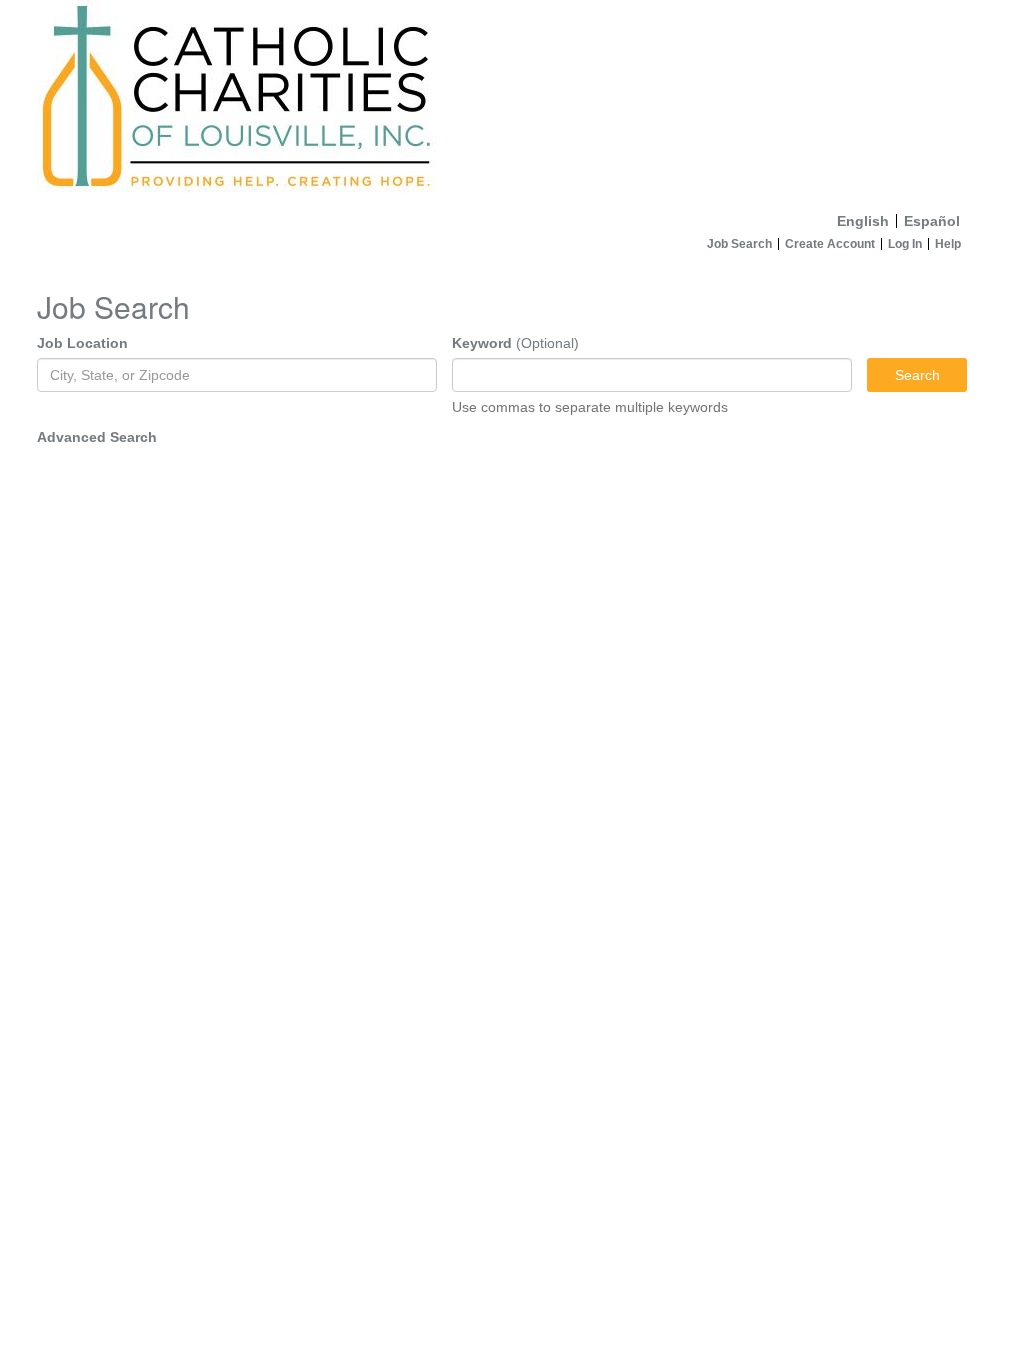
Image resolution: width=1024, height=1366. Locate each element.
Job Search (739, 244)
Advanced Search (97, 437)
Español (932, 221)
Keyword (482, 343)
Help (948, 244)
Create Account (830, 244)
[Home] (512, 102)
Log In (905, 244)
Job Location (82, 343)
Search (917, 375)
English (863, 221)
